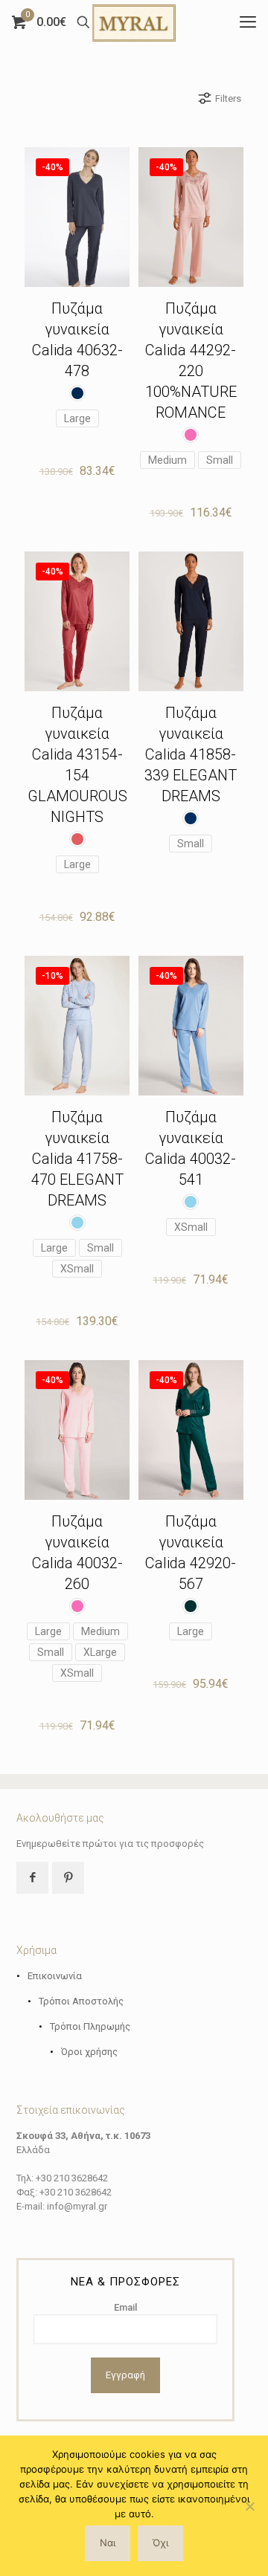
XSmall (77, 1269)
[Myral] (134, 22)
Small (220, 460)
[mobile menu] (248, 22)
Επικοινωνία (55, 1976)
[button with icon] (32, 1878)
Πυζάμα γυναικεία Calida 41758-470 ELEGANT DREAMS (77, 1159)
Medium (167, 460)
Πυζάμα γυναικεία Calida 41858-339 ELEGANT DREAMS (191, 754)
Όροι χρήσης (89, 2052)
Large (77, 418)
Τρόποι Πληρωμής (90, 2026)
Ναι (108, 2543)
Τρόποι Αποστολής (81, 2001)
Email (125, 2307)
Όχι (160, 2543)
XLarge (100, 1652)
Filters (228, 98)
